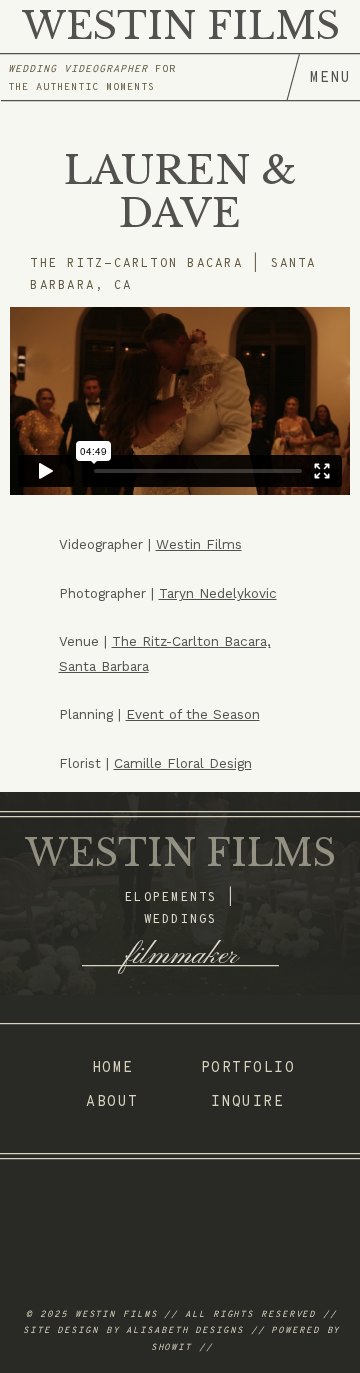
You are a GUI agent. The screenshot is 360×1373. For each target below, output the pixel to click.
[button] (323, 77)
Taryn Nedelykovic (218, 593)
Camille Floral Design (183, 763)
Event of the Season (193, 714)
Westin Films (199, 544)
